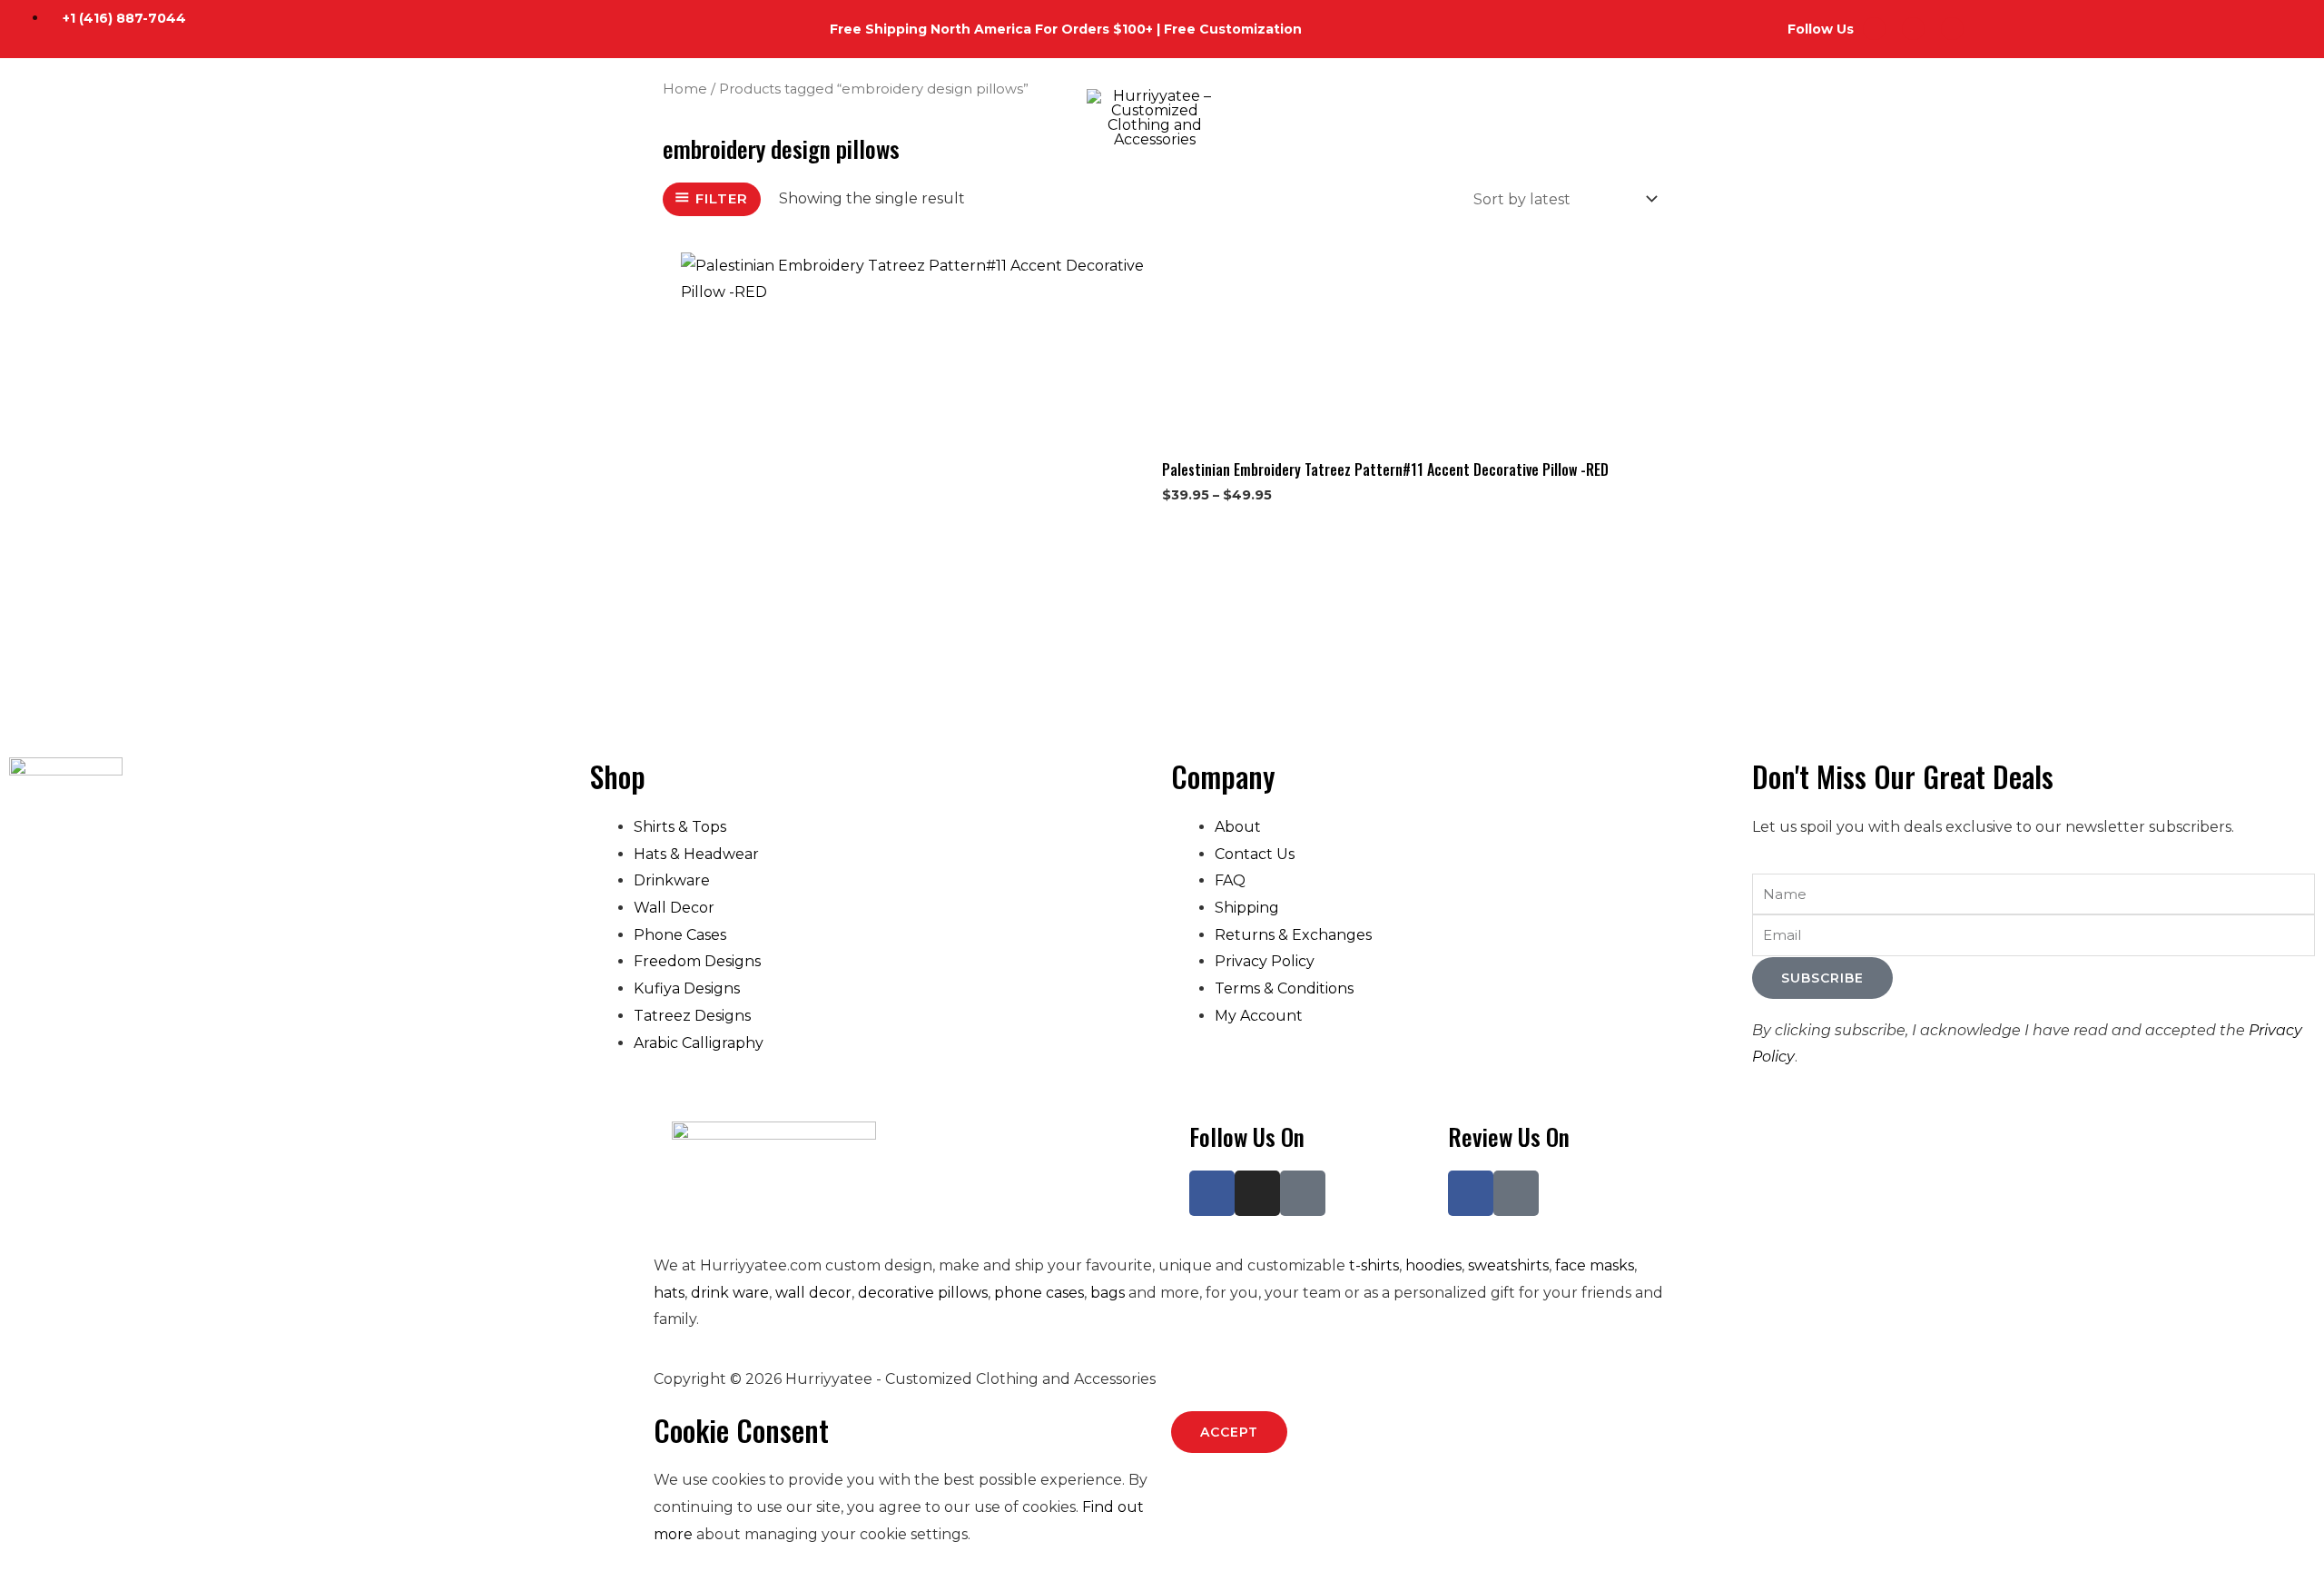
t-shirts (1374, 1265)
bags (1108, 1293)
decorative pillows (923, 1293)
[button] (148, 119)
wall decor (813, 1293)
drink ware (730, 1293)
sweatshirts (1508, 1265)
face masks (1595, 1265)
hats (669, 1293)
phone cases (1039, 1293)
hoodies (1433, 1265)
